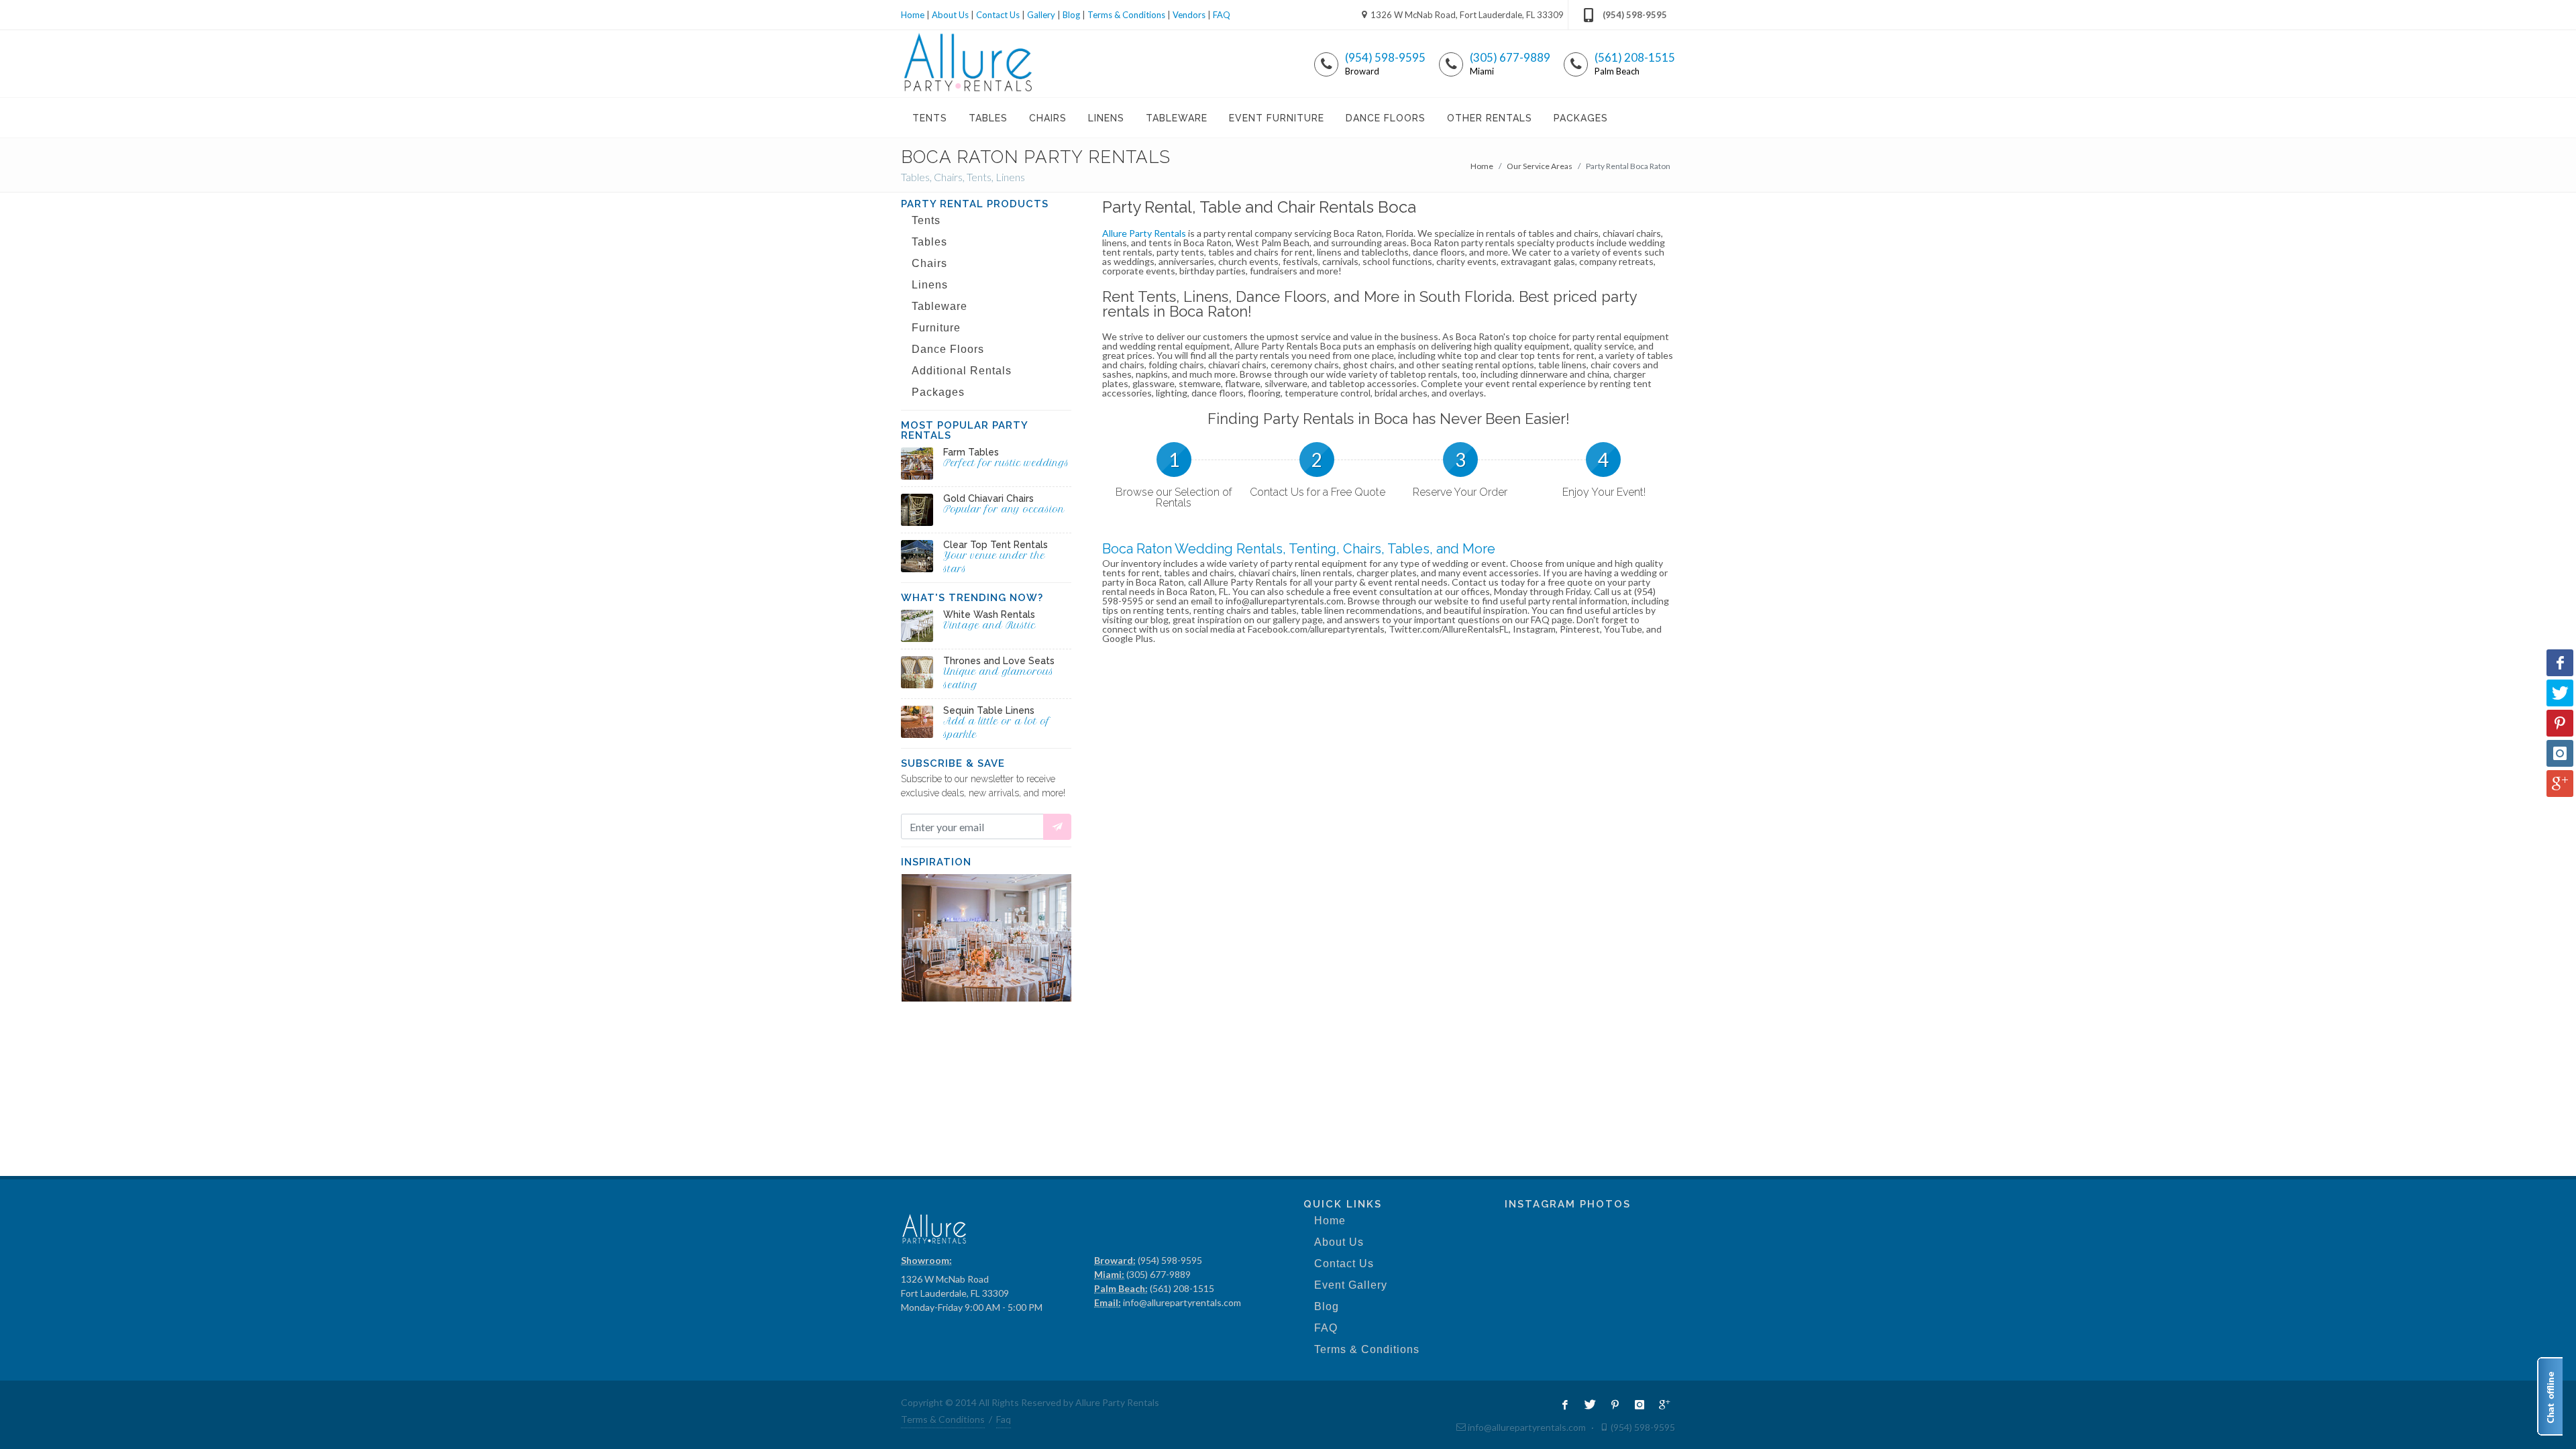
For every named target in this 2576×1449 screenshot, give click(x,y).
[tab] (1174, 474)
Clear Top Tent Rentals (996, 545)
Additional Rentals (962, 371)
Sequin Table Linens (989, 710)
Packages (938, 392)
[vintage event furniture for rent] (917, 626)
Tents (926, 220)
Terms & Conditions (1126, 15)
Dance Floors (948, 349)
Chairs (929, 263)
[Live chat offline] (2550, 1396)
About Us (950, 15)
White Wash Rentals (989, 614)
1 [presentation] (1174, 460)
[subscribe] (1057, 827)
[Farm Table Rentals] (917, 464)
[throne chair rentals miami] (917, 672)
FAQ (1222, 15)
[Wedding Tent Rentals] (917, 556)
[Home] (968, 64)
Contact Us (998, 15)
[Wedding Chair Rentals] (917, 510)
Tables (929, 242)
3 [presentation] (1460, 460)
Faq (1004, 1419)
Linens (930, 285)
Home (913, 15)
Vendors (1189, 15)
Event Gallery (1351, 1285)
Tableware (940, 306)
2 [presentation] (1317, 460)
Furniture (936, 328)
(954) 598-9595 (1635, 15)
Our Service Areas (1540, 166)
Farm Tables (971, 452)
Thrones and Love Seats (999, 661)
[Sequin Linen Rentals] (917, 722)
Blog (1071, 15)
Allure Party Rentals (1144, 233)
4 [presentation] (1603, 460)
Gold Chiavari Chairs (988, 498)
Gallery (1041, 15)
